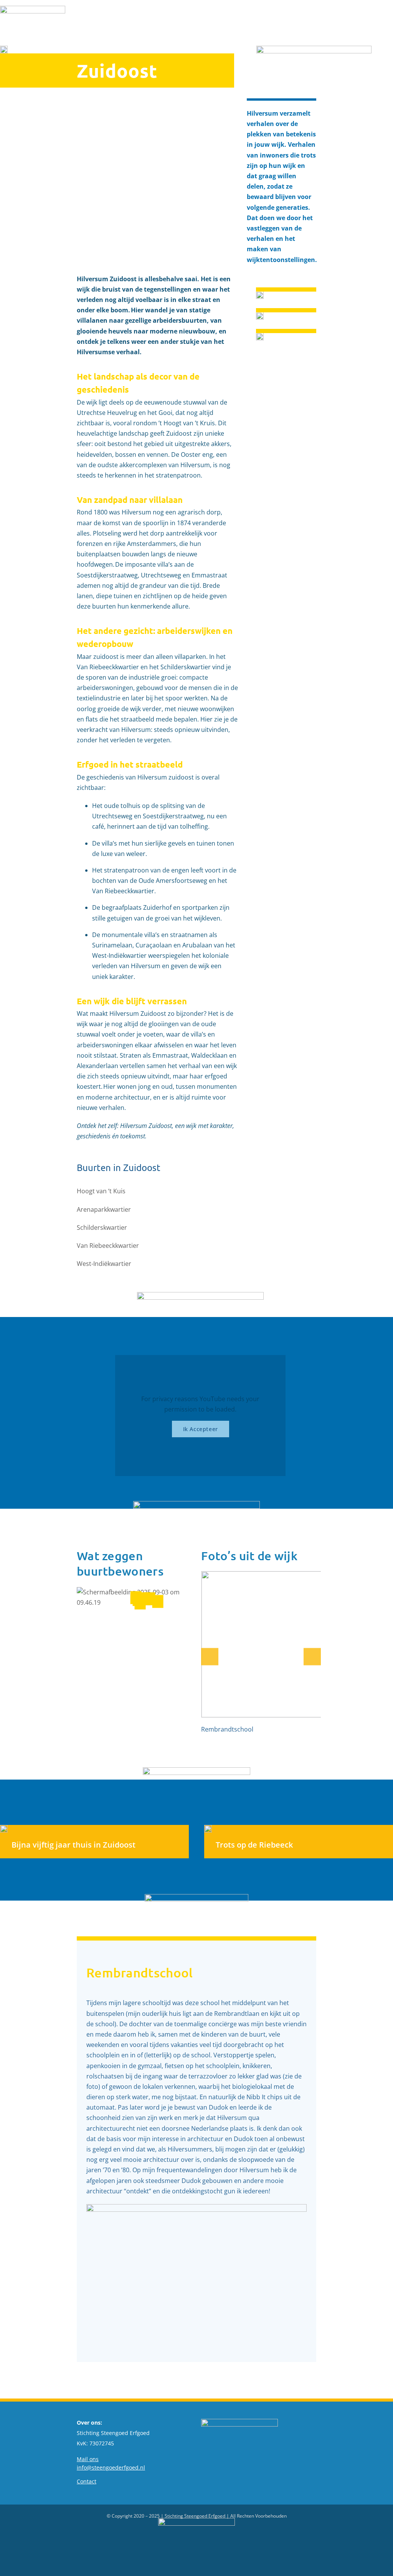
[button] (150, 1598)
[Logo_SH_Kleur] (33, 9)
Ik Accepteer (201, 1429)
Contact (87, 2481)
